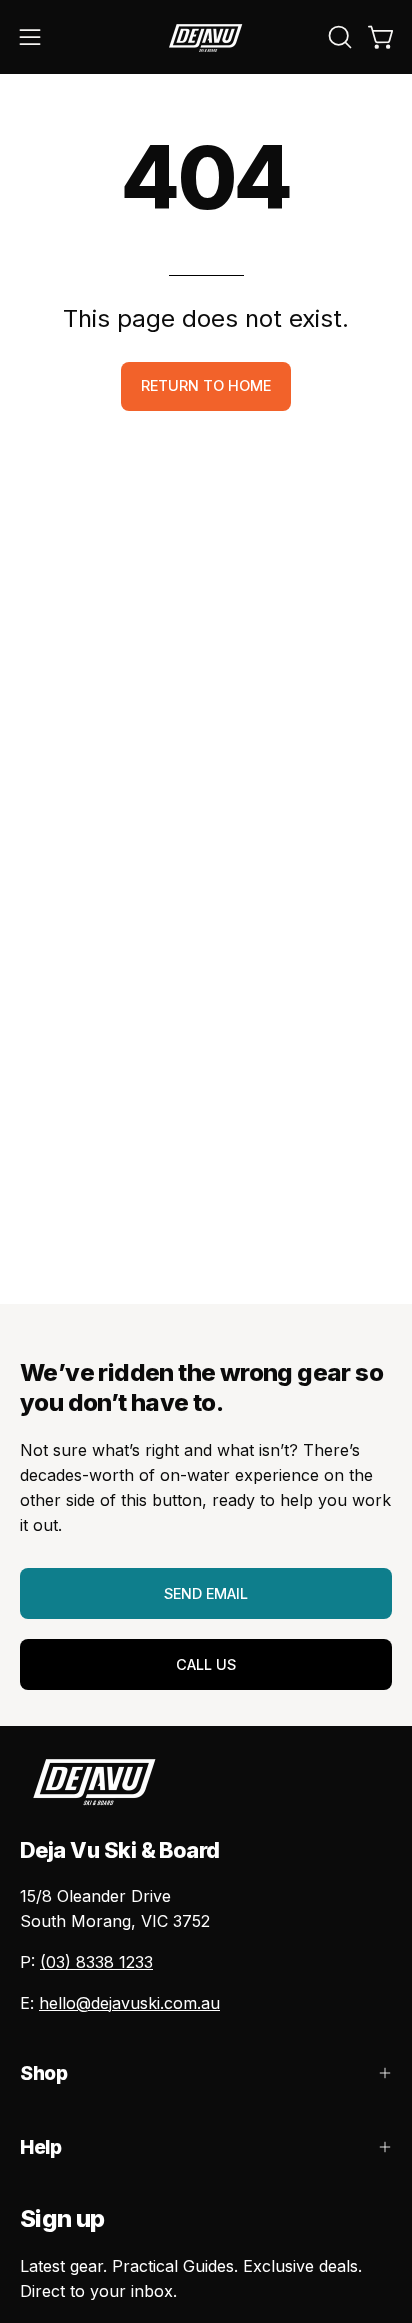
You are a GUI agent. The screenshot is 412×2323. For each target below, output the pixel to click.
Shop (43, 2073)
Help (40, 2147)
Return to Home (206, 385)
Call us (206, 1664)
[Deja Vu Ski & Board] (206, 37)
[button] (338, 37)
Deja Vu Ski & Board (120, 1850)
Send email (206, 1593)
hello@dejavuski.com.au (129, 2003)
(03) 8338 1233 (96, 1962)
